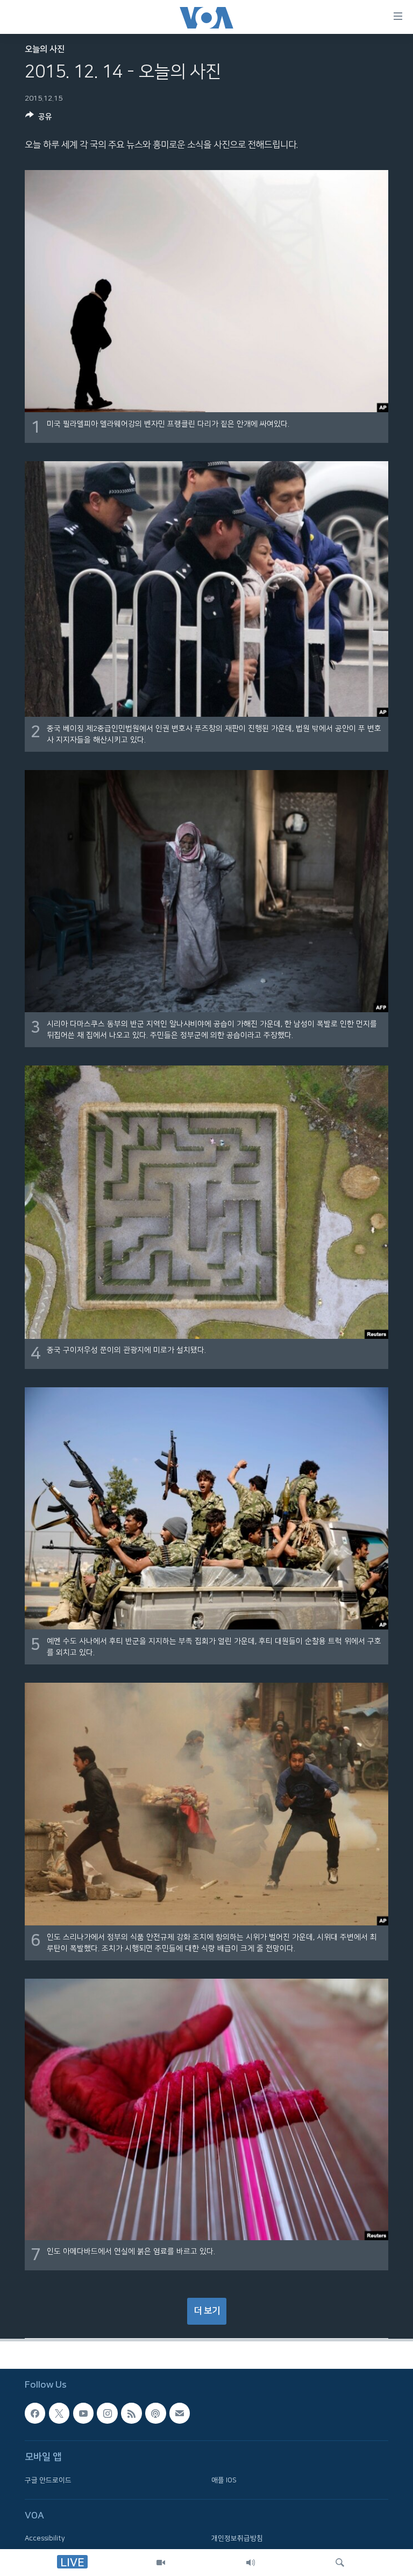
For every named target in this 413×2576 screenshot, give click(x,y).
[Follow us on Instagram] (107, 2413)
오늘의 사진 (45, 49)
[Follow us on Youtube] (83, 2413)
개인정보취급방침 (237, 2539)
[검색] (340, 2563)
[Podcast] (155, 2413)
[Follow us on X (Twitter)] (59, 2413)
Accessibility (45, 2539)
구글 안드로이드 (48, 2480)
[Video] (161, 2563)
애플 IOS (224, 2480)
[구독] (180, 2413)
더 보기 (207, 2311)
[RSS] (131, 2413)
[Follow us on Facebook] (35, 2413)
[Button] (39, 119)
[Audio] (251, 2563)
